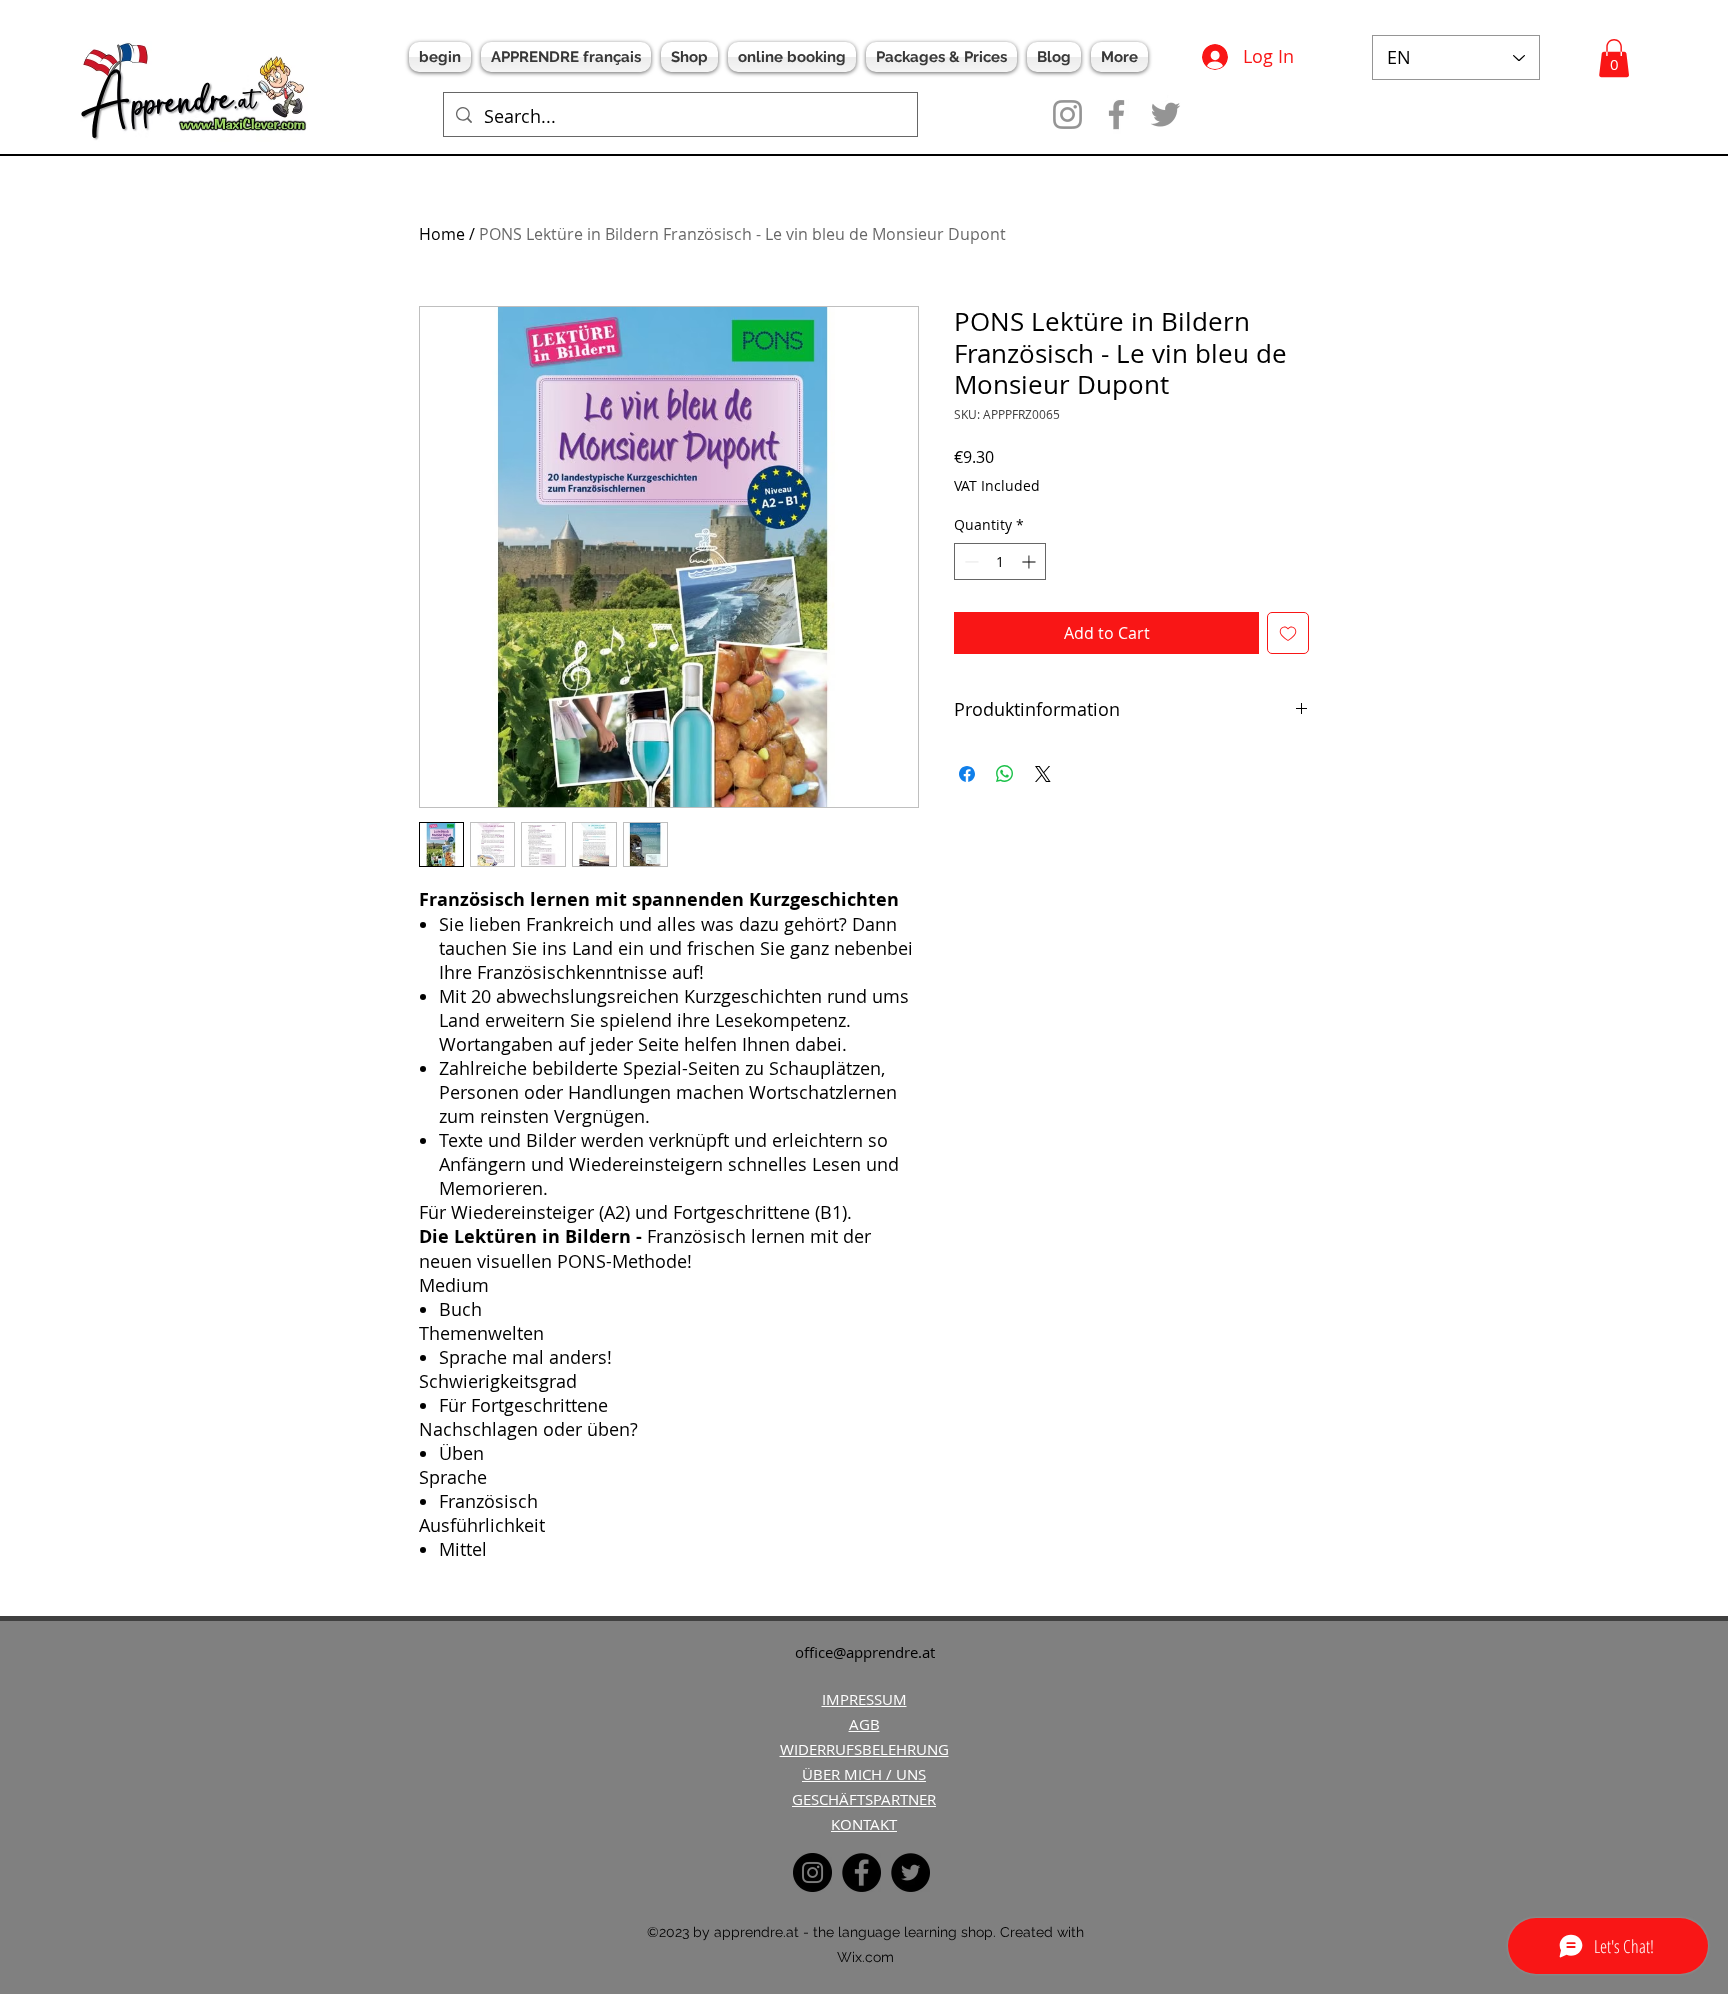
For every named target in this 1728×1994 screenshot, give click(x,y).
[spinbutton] (1000, 561)
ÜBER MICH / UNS (864, 1774)
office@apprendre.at (865, 1652)
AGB (864, 1724)
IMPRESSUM (864, 1699)
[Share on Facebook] (967, 774)
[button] (1614, 58)
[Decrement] (969, 561)
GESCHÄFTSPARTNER (864, 1799)
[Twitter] (1165, 114)
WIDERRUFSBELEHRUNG (864, 1749)
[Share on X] (1043, 774)
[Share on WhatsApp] (1005, 774)
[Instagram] (1067, 114)
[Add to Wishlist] (1288, 633)
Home (442, 234)
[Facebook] (1116, 114)
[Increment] (1030, 561)
